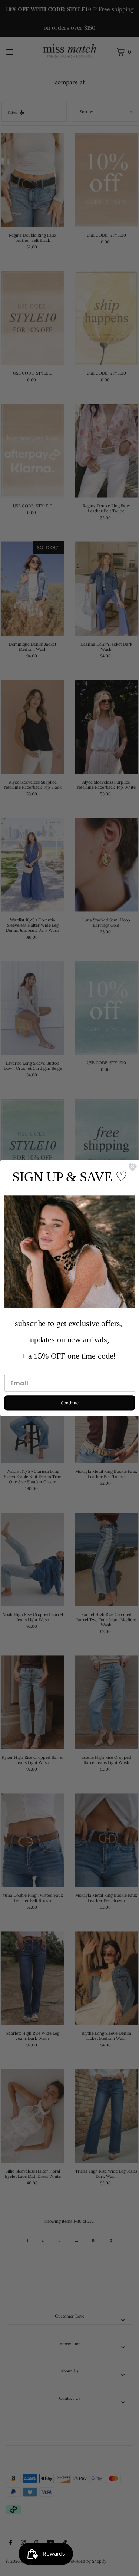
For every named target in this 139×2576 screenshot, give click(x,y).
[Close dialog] (132, 1167)
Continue (69, 1403)
